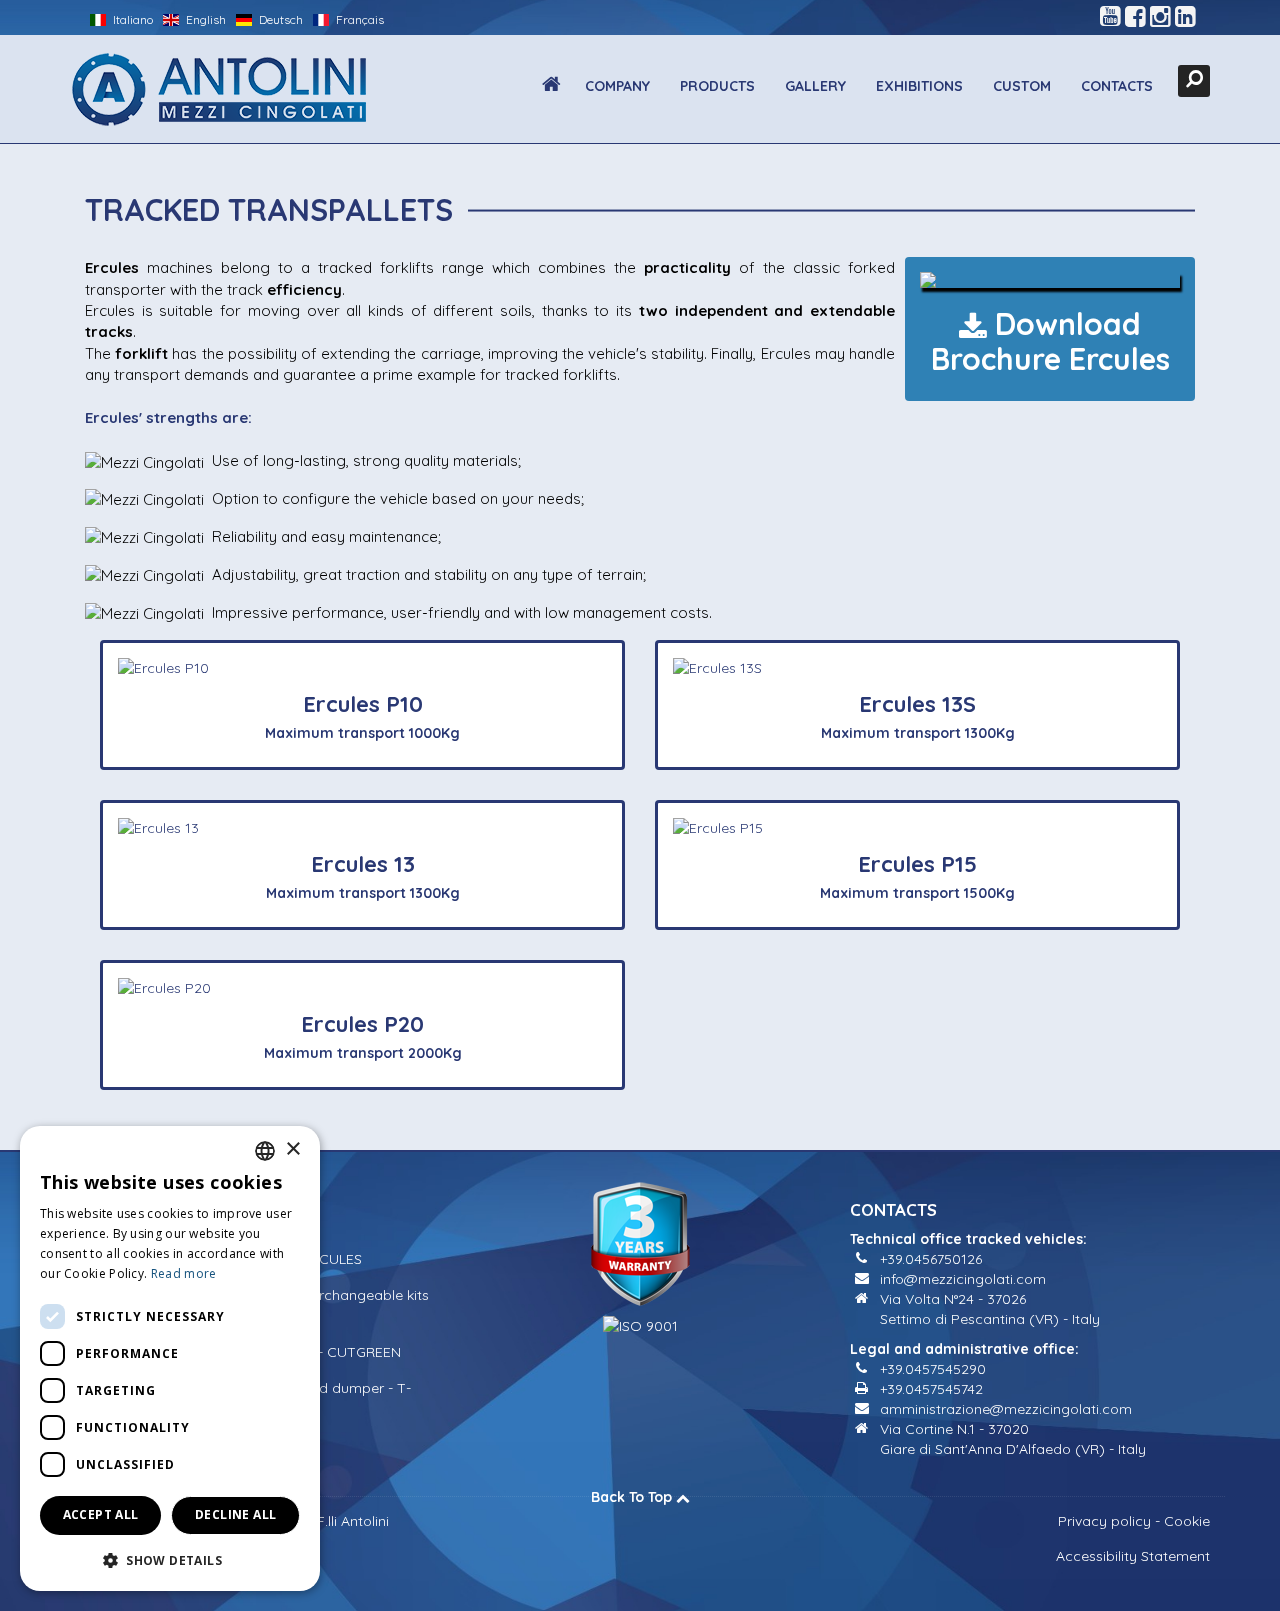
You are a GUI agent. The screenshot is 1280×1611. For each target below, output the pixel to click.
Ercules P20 (362, 1024)
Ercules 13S (917, 704)
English (204, 19)
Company (617, 86)
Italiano (131, 19)
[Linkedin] (1185, 17)
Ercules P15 (917, 864)
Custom (1022, 86)
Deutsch (279, 19)
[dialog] (170, 1358)
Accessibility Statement (1133, 1556)
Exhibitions (919, 86)
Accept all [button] (101, 1514)
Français (358, 19)
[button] (170, 1559)
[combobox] (265, 1151)
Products (717, 86)
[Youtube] (1110, 17)
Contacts (1117, 86)
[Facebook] (1135, 17)
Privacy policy (1104, 1521)
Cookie (1187, 1521)
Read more (184, 1273)
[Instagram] (1160, 17)
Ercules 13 (363, 864)
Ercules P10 (363, 704)
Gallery (815, 86)
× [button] (292, 1149)
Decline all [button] (235, 1514)
